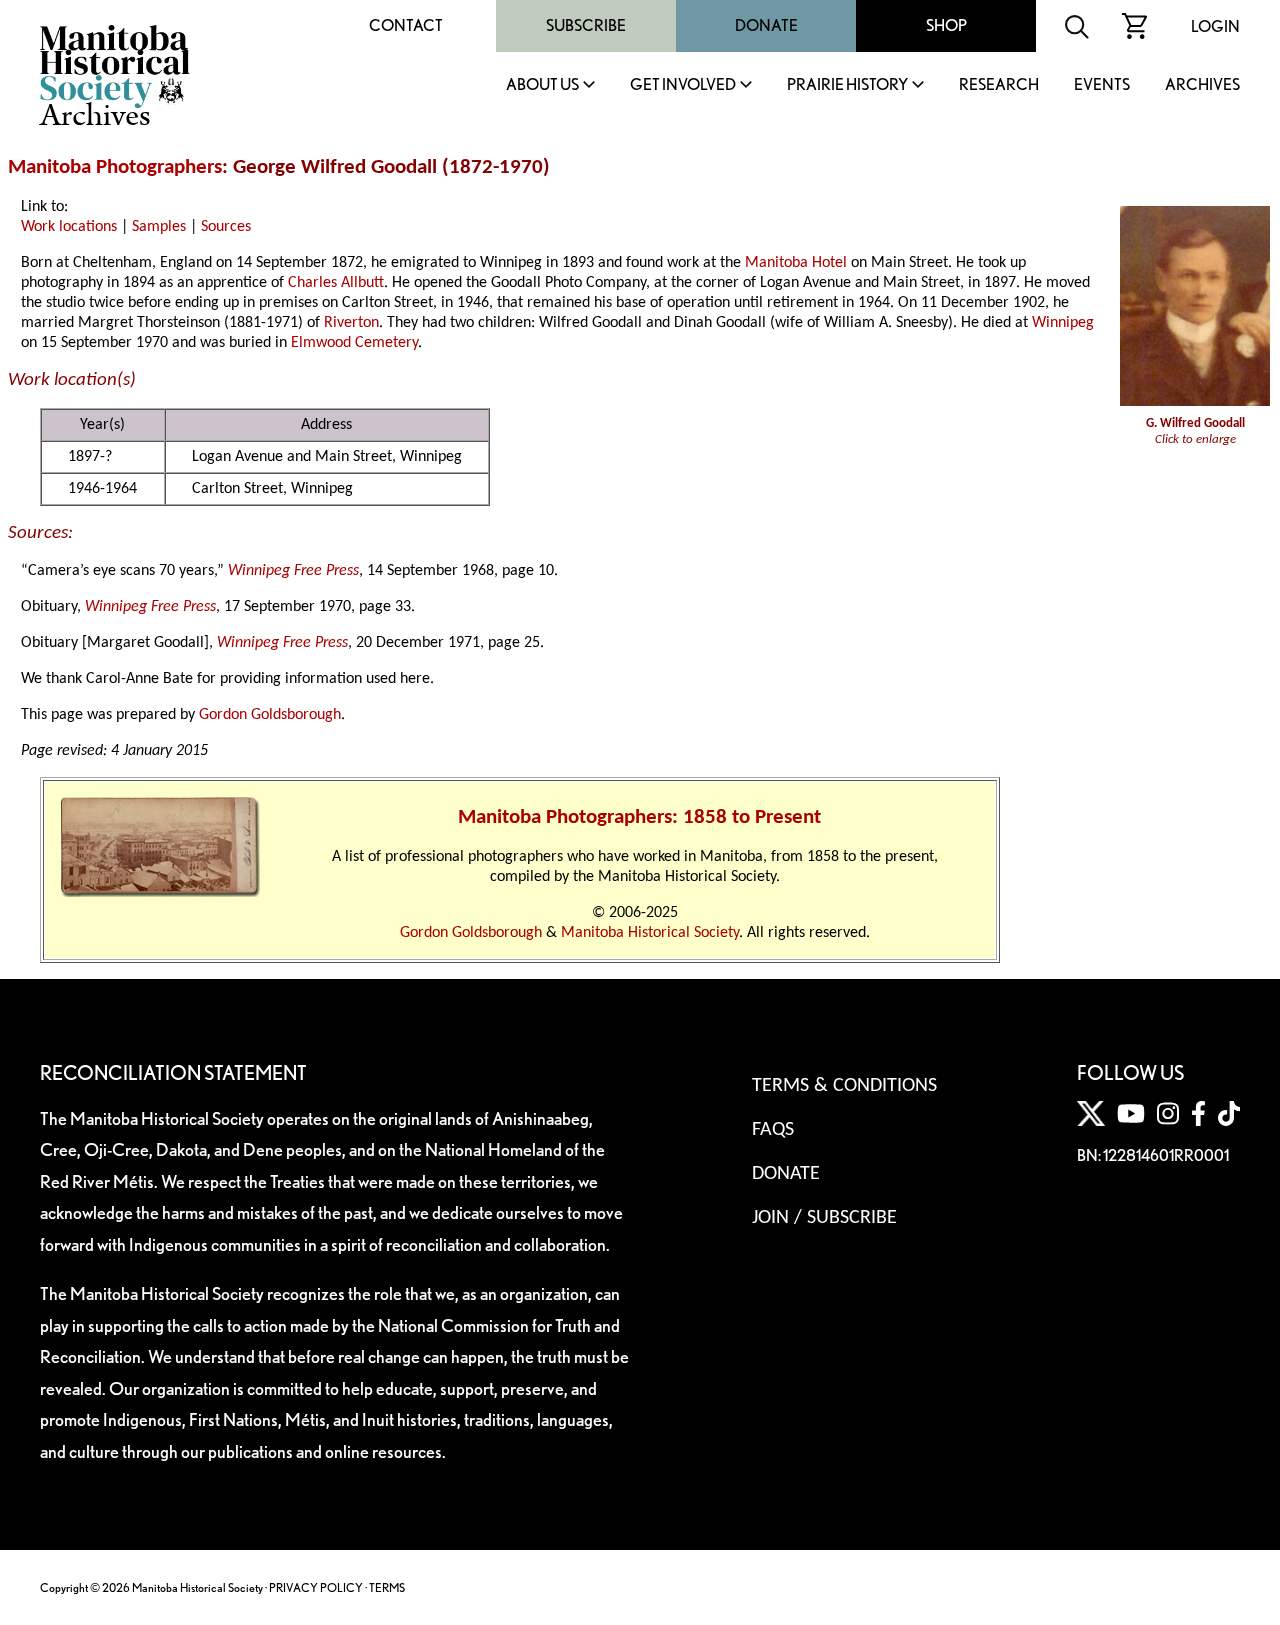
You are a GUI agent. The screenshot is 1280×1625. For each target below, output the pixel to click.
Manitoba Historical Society (650, 933)
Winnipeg (1063, 323)
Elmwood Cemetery (354, 343)
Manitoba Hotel (796, 263)
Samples (159, 227)
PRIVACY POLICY (316, 1587)
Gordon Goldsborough (270, 715)
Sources (226, 227)
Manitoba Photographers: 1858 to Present (639, 817)
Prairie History (847, 85)
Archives (1202, 85)
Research (999, 85)
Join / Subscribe (824, 1218)
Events (1102, 85)
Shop (946, 25)
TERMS (387, 1587)
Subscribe (586, 25)
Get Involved (683, 85)
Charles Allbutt (336, 283)
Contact (406, 25)
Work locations (69, 227)
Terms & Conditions (844, 1086)
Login (1215, 26)
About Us (542, 85)
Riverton (351, 323)
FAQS (773, 1130)
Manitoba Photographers (115, 167)
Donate (766, 25)
